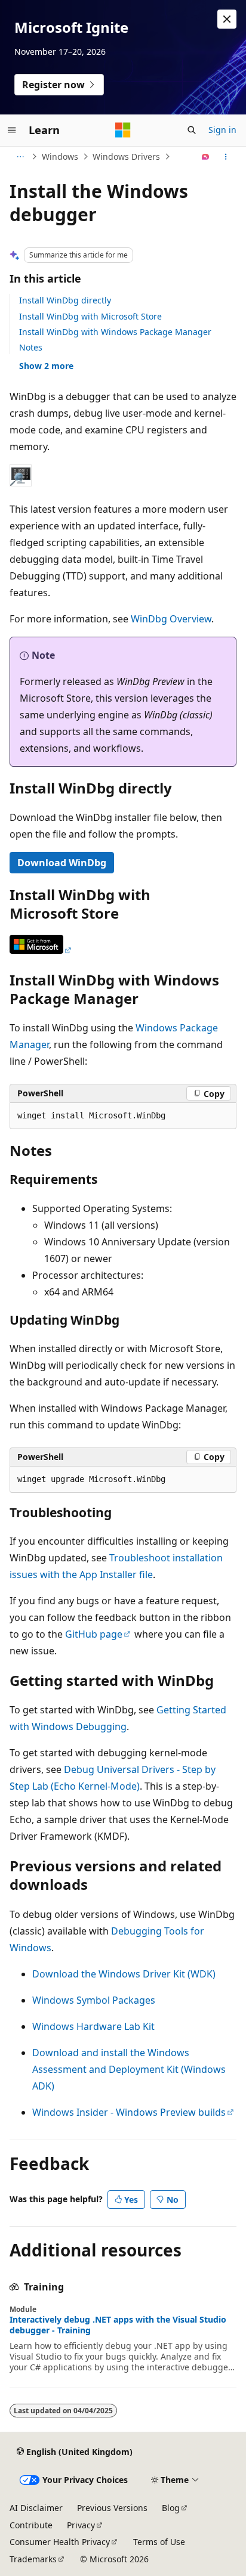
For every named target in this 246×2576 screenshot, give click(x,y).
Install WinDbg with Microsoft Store (90, 316)
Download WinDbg (62, 863)
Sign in (222, 130)
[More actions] (226, 157)
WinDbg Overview (171, 619)
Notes (31, 347)
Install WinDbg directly (65, 300)
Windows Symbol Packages (94, 2000)
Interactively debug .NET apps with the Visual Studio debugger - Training (118, 2325)
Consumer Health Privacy (60, 2542)
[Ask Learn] (206, 157)
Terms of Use (159, 2542)
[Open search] (192, 130)
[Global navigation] (12, 130)
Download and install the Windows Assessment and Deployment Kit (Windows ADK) (129, 2069)
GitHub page (94, 1634)
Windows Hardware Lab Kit (93, 2026)
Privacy (81, 2525)
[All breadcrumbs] (20, 157)
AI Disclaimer (36, 2508)
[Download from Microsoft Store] (41, 950)
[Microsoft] (123, 130)
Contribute (31, 2525)
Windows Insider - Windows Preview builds (129, 2112)
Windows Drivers (126, 156)
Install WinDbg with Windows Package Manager (115, 332)
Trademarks (33, 2559)
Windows (60, 156)
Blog (171, 2508)
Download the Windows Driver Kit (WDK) (124, 1974)
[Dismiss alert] (227, 19)
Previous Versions (112, 2508)
